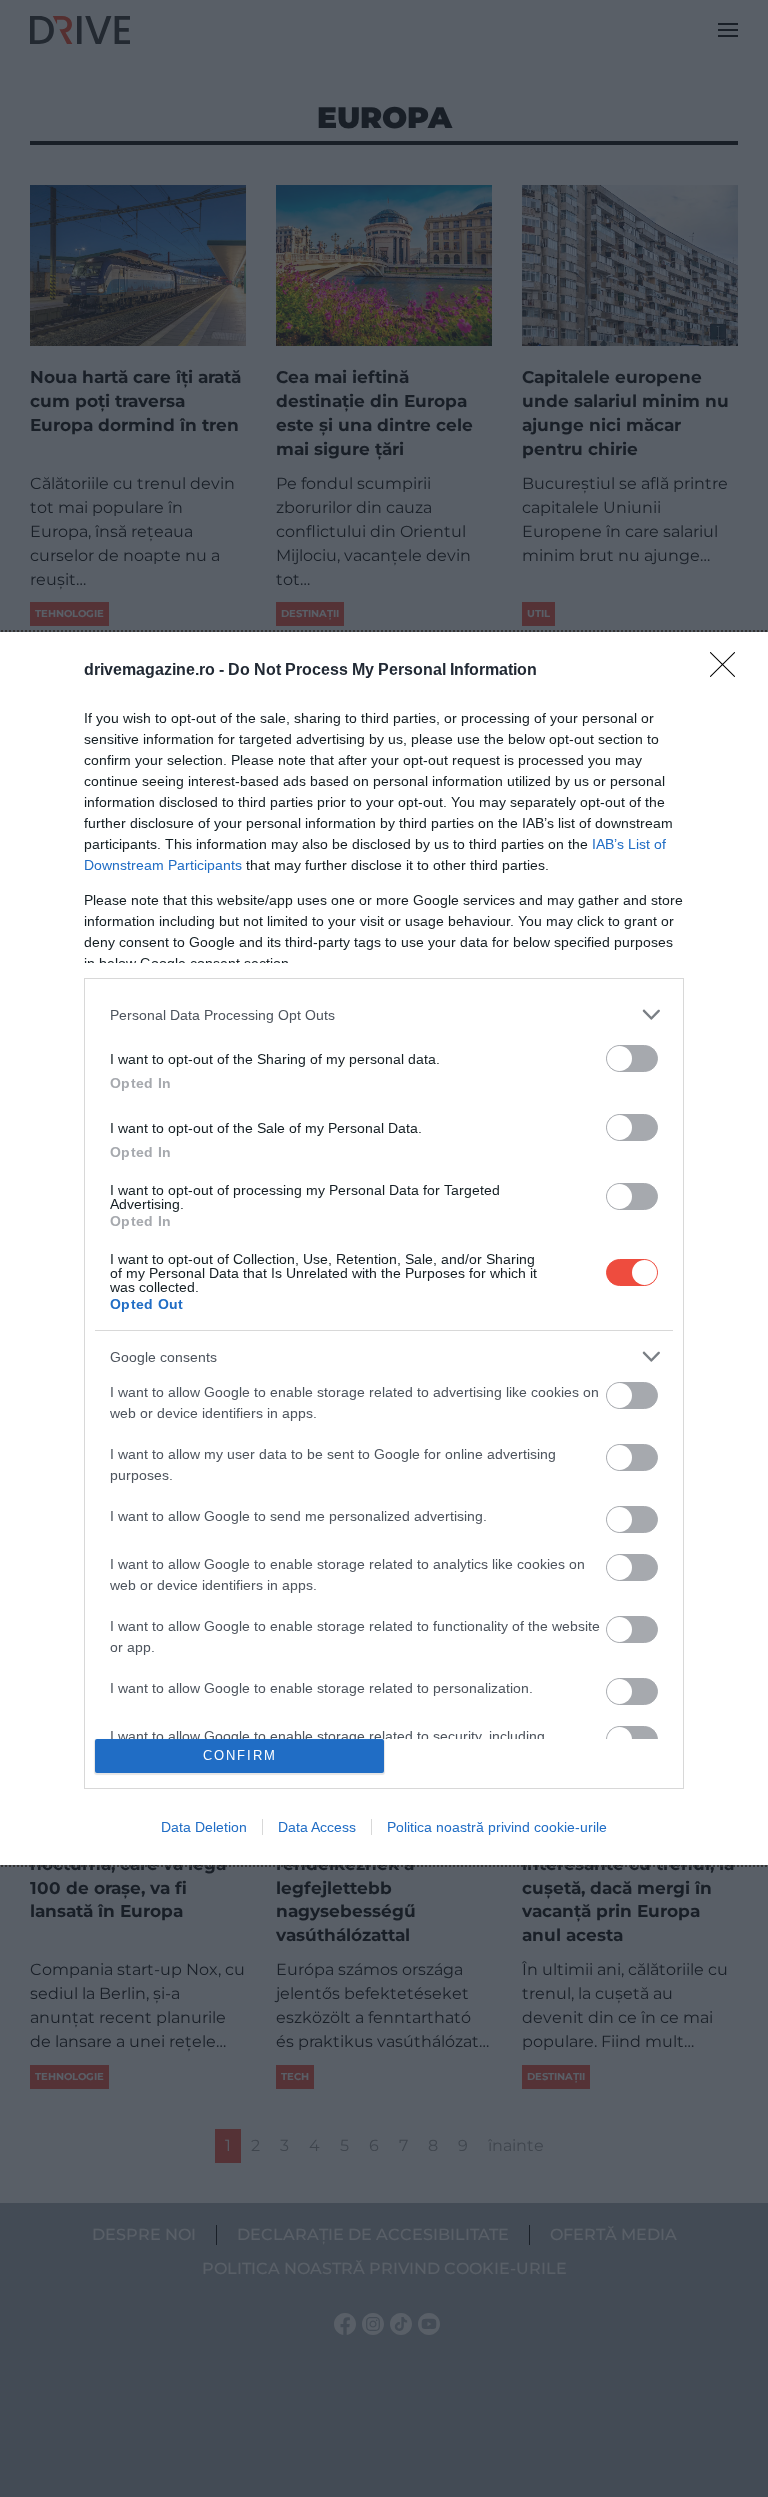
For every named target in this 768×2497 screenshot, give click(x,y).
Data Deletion (204, 1827)
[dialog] (384, 1248)
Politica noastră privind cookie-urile (497, 1827)
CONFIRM (240, 1755)
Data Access (317, 1827)
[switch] (632, 1058)
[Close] (729, 671)
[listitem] (384, 1014)
